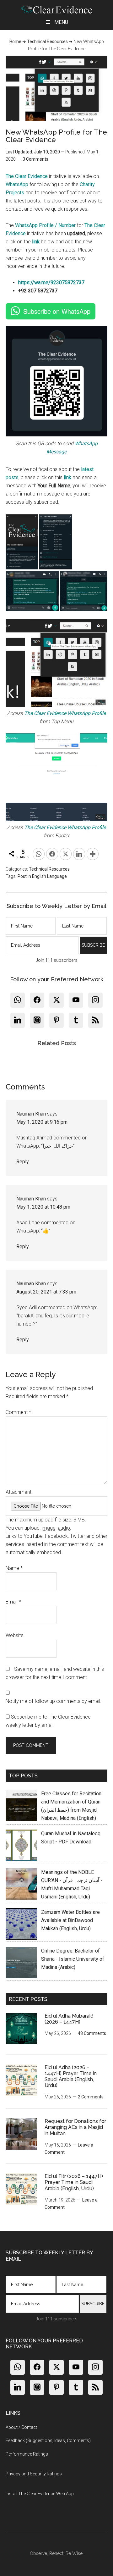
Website (15, 1635)
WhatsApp (17, 184)
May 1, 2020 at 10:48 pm (43, 1207)
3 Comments (35, 159)
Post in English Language (42, 876)
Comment (18, 1412)
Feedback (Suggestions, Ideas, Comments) (48, 2440)
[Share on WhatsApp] (39, 854)
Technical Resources (47, 42)
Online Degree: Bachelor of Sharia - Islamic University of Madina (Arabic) (73, 1959)
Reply (23, 1162)
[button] (22, 542)
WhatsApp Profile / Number (45, 225)
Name (14, 1568)
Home (15, 42)
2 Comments (91, 2097)
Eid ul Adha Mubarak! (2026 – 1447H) (69, 2019)
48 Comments (92, 2033)
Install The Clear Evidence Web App (40, 2494)
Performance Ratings (27, 2454)
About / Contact (21, 2427)
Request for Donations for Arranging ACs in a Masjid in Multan (75, 2127)
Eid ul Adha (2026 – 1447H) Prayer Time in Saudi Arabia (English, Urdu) (71, 2077)
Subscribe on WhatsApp (57, 311)
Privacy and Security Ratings (34, 2474)
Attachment (19, 1492)
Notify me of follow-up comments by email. (54, 1701)
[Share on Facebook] (52, 854)
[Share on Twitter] (66, 854)
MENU (61, 22)
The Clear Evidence (27, 176)
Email (13, 1602)
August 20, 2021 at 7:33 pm (46, 1292)
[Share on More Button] (93, 854)
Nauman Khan (31, 1114)
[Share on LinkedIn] (79, 854)
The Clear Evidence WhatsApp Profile (65, 713)
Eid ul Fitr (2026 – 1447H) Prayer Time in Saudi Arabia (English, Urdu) (74, 2182)
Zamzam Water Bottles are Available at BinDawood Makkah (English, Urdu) (70, 1920)
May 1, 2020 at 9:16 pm (42, 1122)
